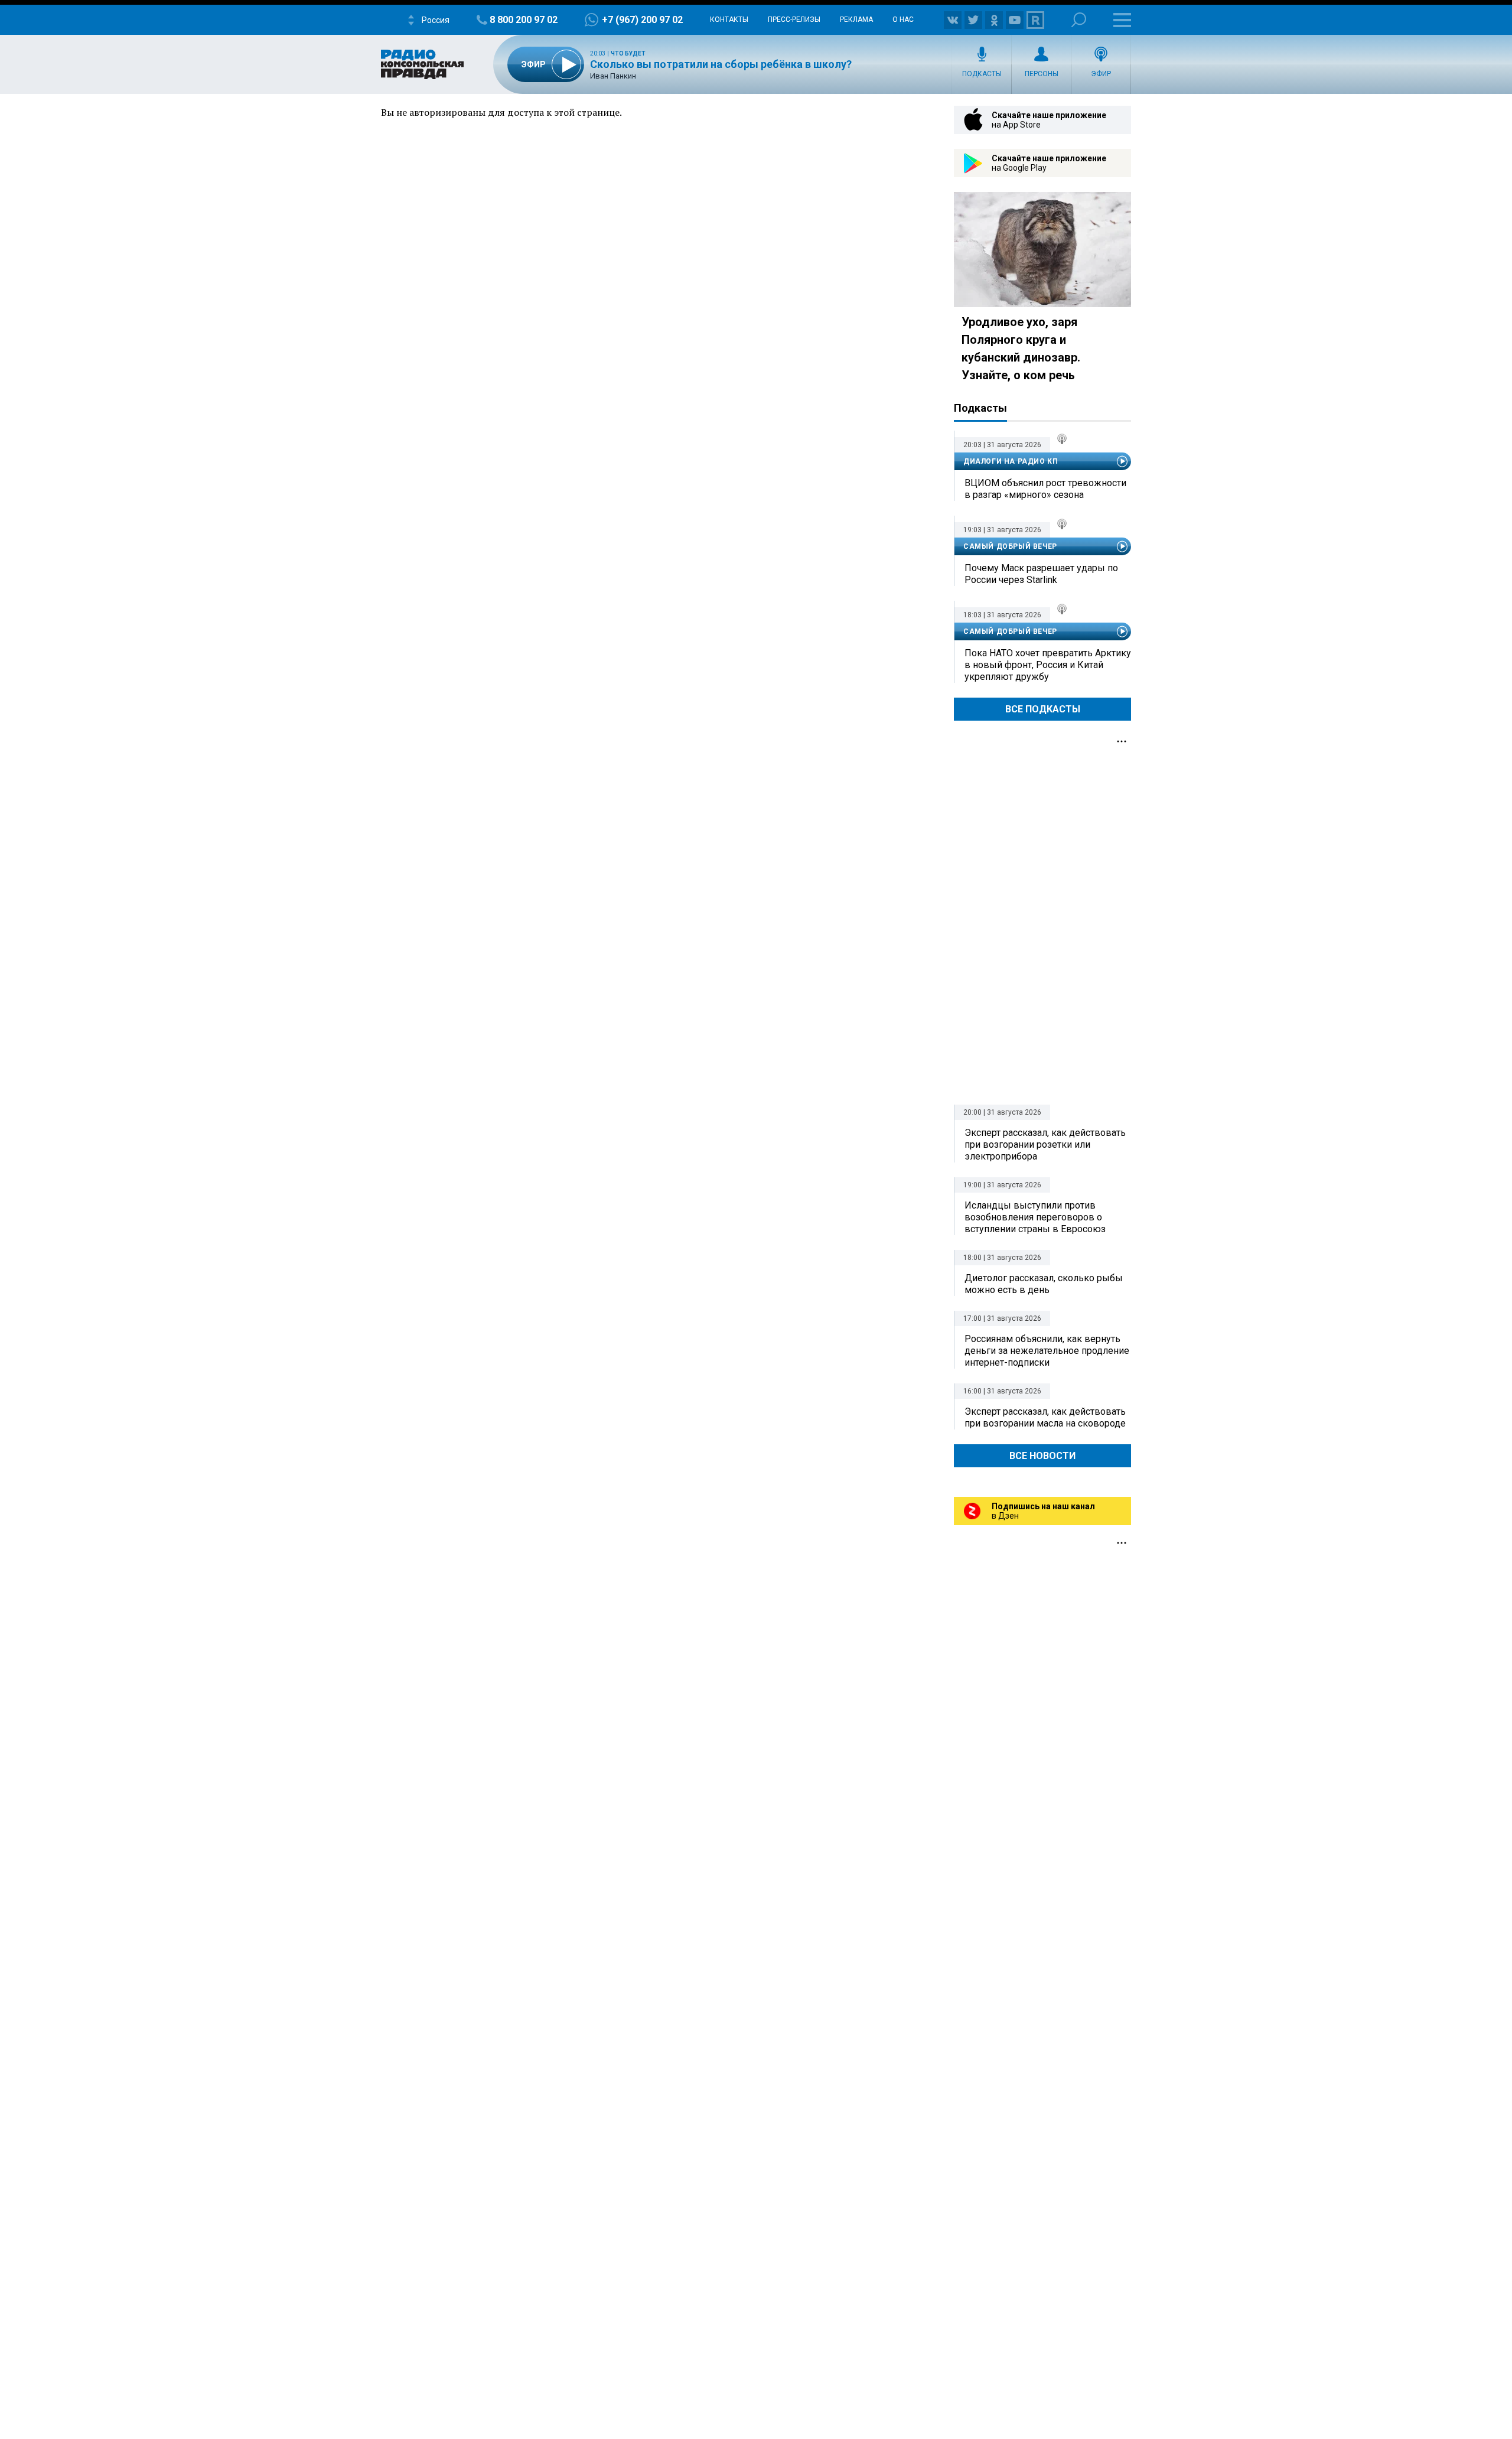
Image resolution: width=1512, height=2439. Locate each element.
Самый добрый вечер (1010, 546)
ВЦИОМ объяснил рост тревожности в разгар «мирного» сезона (1045, 489)
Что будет (628, 53)
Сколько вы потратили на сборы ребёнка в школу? (721, 64)
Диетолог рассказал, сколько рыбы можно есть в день (1044, 1284)
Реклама (856, 19)
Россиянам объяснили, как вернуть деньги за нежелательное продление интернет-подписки (1047, 1351)
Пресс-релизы (794, 19)
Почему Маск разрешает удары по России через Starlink (1041, 574)
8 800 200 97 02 (524, 20)
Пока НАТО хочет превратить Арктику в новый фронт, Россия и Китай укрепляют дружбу (1048, 665)
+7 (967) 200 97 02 (642, 20)
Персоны (1042, 74)
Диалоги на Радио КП (1011, 461)
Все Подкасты (1043, 709)
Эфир (1101, 74)
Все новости (1042, 1456)
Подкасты (982, 74)
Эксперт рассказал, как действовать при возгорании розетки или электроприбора (1045, 1144)
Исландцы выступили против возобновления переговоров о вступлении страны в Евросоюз (1035, 1217)
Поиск (1079, 20)
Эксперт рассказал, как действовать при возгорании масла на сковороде (1045, 1417)
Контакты (729, 19)
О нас (903, 19)
